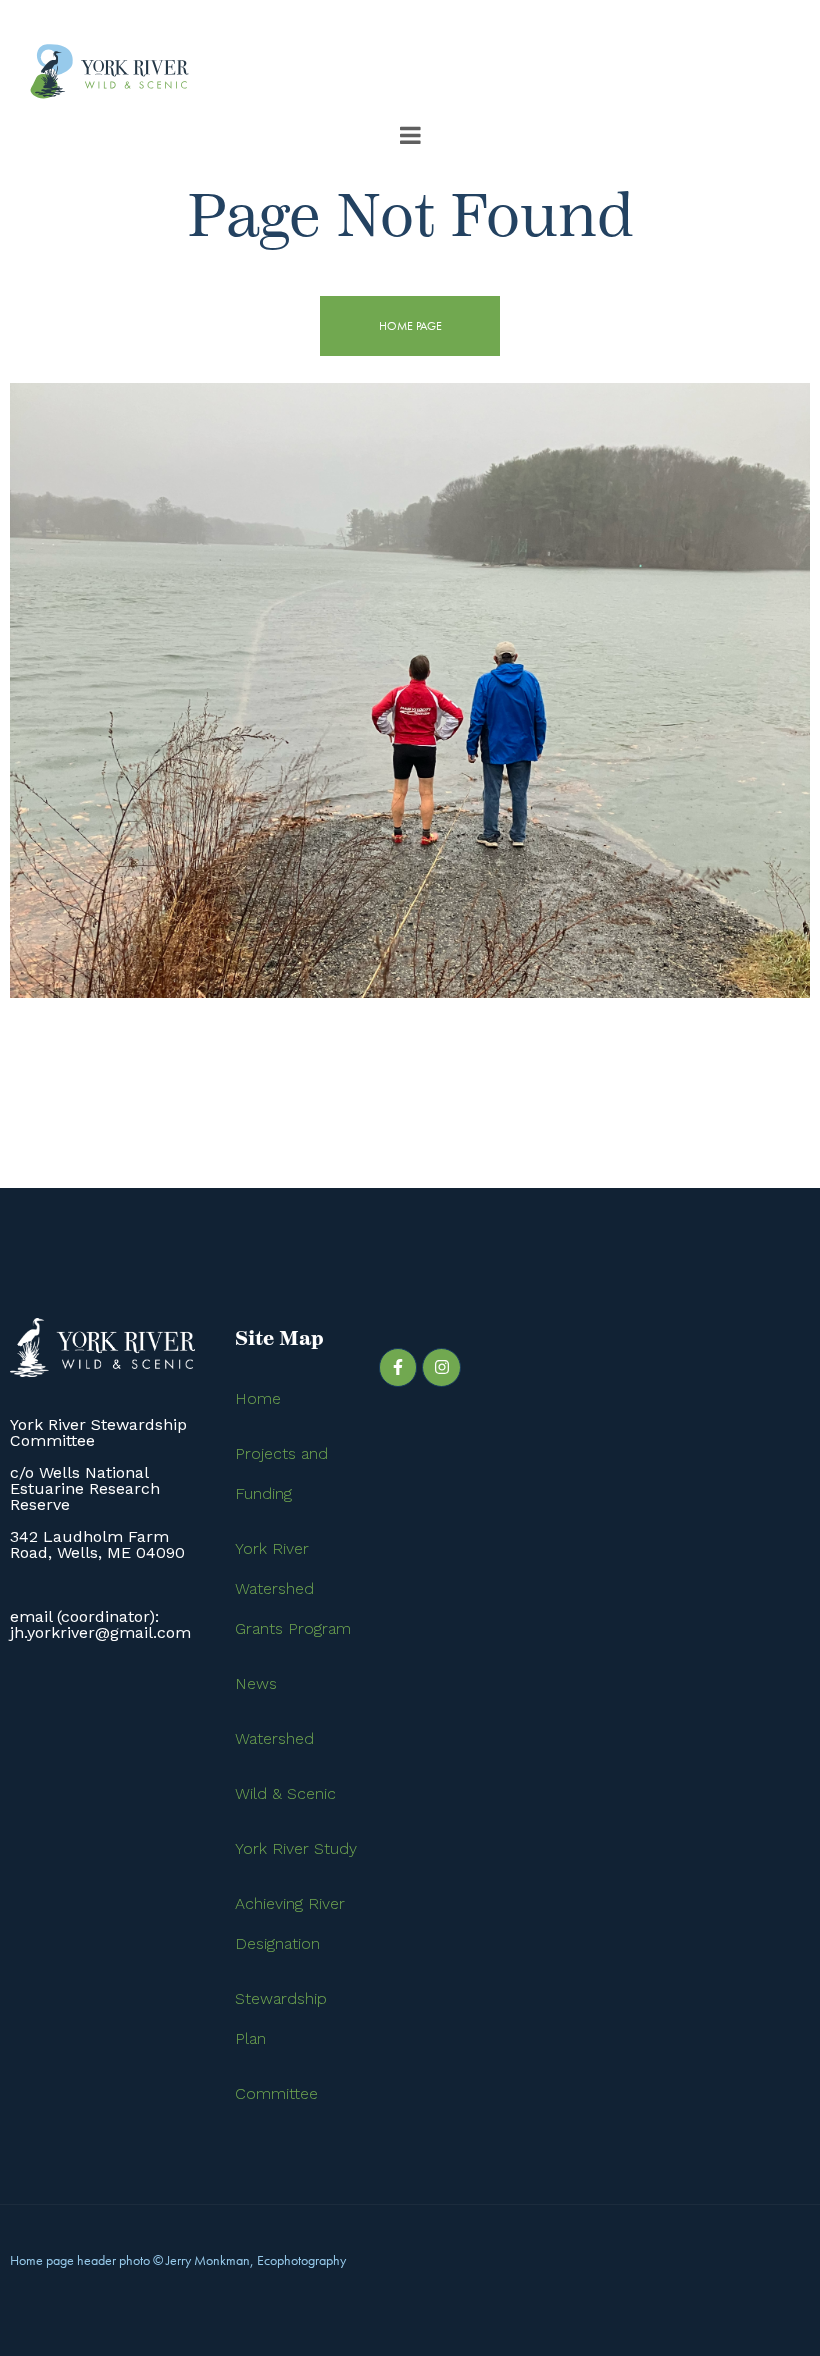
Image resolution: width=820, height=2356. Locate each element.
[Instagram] (441, 1367)
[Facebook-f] (398, 1367)
